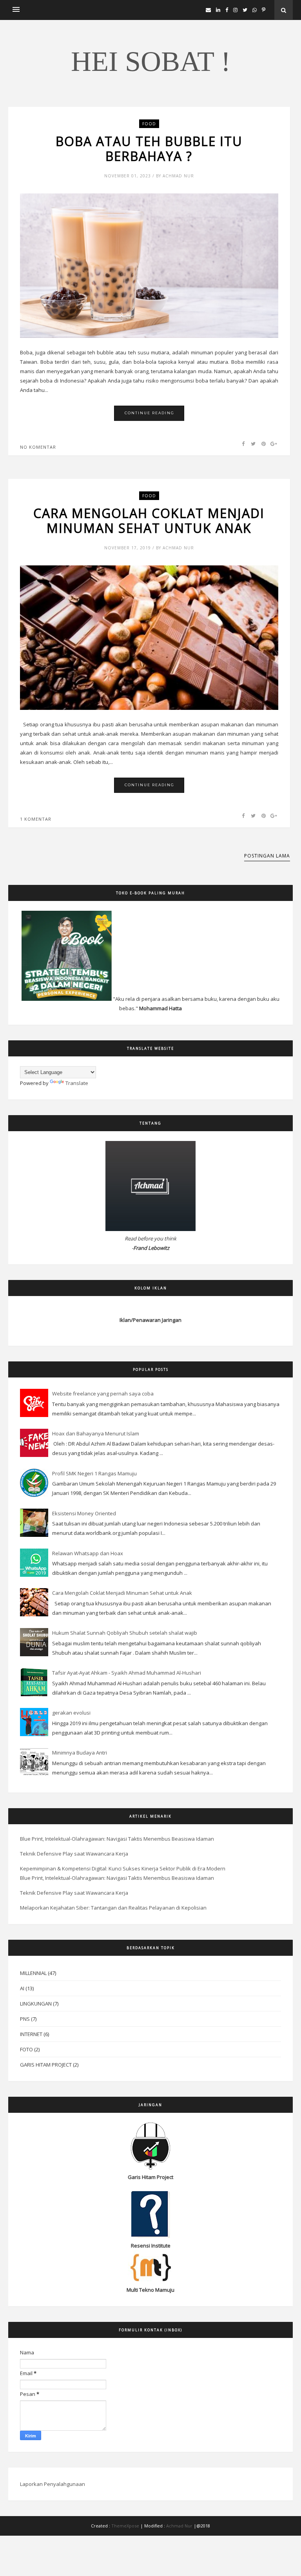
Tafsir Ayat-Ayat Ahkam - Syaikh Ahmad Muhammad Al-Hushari (127, 1673)
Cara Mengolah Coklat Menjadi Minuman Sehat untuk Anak (149, 521)
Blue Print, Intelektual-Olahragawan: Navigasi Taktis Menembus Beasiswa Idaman (117, 1839)
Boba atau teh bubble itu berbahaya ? (149, 149)
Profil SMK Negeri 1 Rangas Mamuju (94, 1473)
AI (22, 1988)
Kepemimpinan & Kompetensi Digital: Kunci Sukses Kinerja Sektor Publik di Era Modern (123, 1868)
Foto (26, 2049)
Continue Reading (150, 413)
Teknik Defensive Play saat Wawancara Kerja (74, 1854)
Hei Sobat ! (151, 61)
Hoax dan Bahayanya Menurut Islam (96, 1433)
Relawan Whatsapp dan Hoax (88, 1553)
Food (149, 124)
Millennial (33, 1973)
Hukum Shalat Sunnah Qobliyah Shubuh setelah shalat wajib (125, 1633)
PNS (25, 2019)
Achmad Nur (180, 2526)
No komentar (38, 447)
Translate (77, 1083)
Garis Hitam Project (46, 2065)
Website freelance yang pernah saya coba (103, 1394)
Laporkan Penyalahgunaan (53, 2484)
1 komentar (36, 819)
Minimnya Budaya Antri (80, 1753)
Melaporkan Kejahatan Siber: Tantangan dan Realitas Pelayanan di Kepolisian (113, 1908)
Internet (31, 2034)
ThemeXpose (125, 2526)
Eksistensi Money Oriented (84, 1513)
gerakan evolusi (71, 1713)
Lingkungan (36, 2004)
